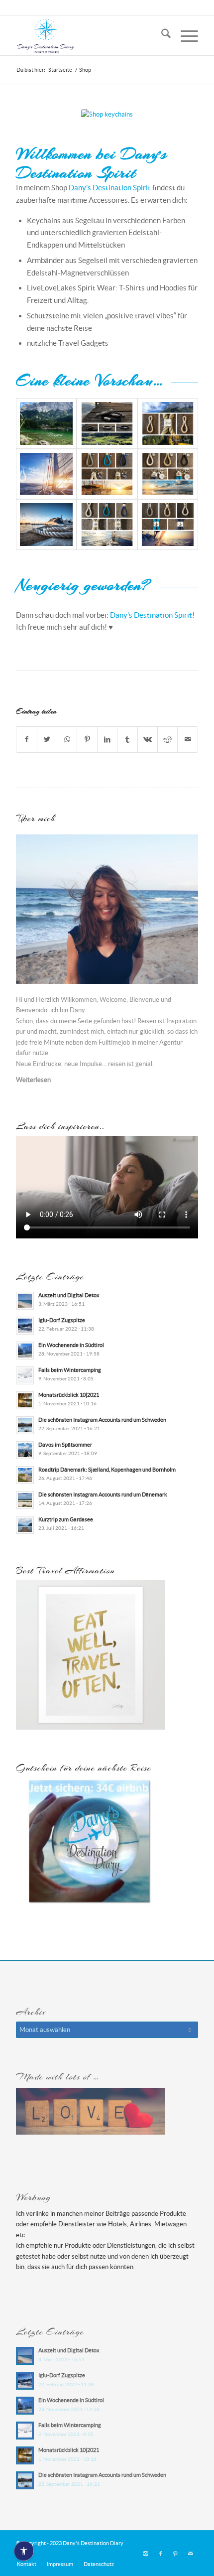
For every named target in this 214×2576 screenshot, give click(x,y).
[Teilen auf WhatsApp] (67, 740)
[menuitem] (161, 35)
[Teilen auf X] (47, 740)
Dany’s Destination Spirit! (152, 615)
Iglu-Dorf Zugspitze (62, 1320)
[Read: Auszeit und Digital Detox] (25, 1301)
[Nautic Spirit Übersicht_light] (46, 474)
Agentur (171, 1042)
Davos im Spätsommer (65, 1445)
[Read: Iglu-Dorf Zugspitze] (25, 1326)
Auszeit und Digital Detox (69, 1295)
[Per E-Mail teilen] (188, 740)
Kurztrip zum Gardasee (66, 1519)
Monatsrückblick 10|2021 (69, 1395)
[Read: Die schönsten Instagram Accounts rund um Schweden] (25, 1425)
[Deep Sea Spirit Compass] (107, 525)
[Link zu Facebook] (161, 2554)
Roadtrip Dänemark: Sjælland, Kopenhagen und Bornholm (107, 1470)
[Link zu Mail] (191, 2554)
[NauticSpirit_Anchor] (168, 474)
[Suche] (161, 35)
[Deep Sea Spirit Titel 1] (46, 525)
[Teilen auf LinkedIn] (107, 740)
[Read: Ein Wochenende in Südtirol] (25, 1351)
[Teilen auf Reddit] (167, 740)
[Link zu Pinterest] (176, 2554)
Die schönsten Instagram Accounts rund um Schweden (102, 1420)
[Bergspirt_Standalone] (46, 423)
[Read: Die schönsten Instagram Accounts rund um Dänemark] (25, 1500)
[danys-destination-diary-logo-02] (89, 35)
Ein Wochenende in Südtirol (71, 1345)
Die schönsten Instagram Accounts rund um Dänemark (103, 1494)
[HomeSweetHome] (168, 423)
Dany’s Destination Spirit (110, 188)
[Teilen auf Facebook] (26, 740)
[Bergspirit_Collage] (107, 423)
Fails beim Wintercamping (70, 1370)
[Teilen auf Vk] (148, 740)
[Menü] (184, 35)
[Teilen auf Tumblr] (127, 740)
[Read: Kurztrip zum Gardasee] (25, 1525)
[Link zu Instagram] (146, 2554)
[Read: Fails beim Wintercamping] (25, 1375)
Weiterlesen (33, 1080)
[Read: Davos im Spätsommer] (25, 1450)
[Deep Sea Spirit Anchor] (168, 525)
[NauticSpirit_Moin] (107, 474)
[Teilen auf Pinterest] (87, 740)
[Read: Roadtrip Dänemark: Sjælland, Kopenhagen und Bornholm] (25, 1475)
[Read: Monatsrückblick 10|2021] (25, 1400)
